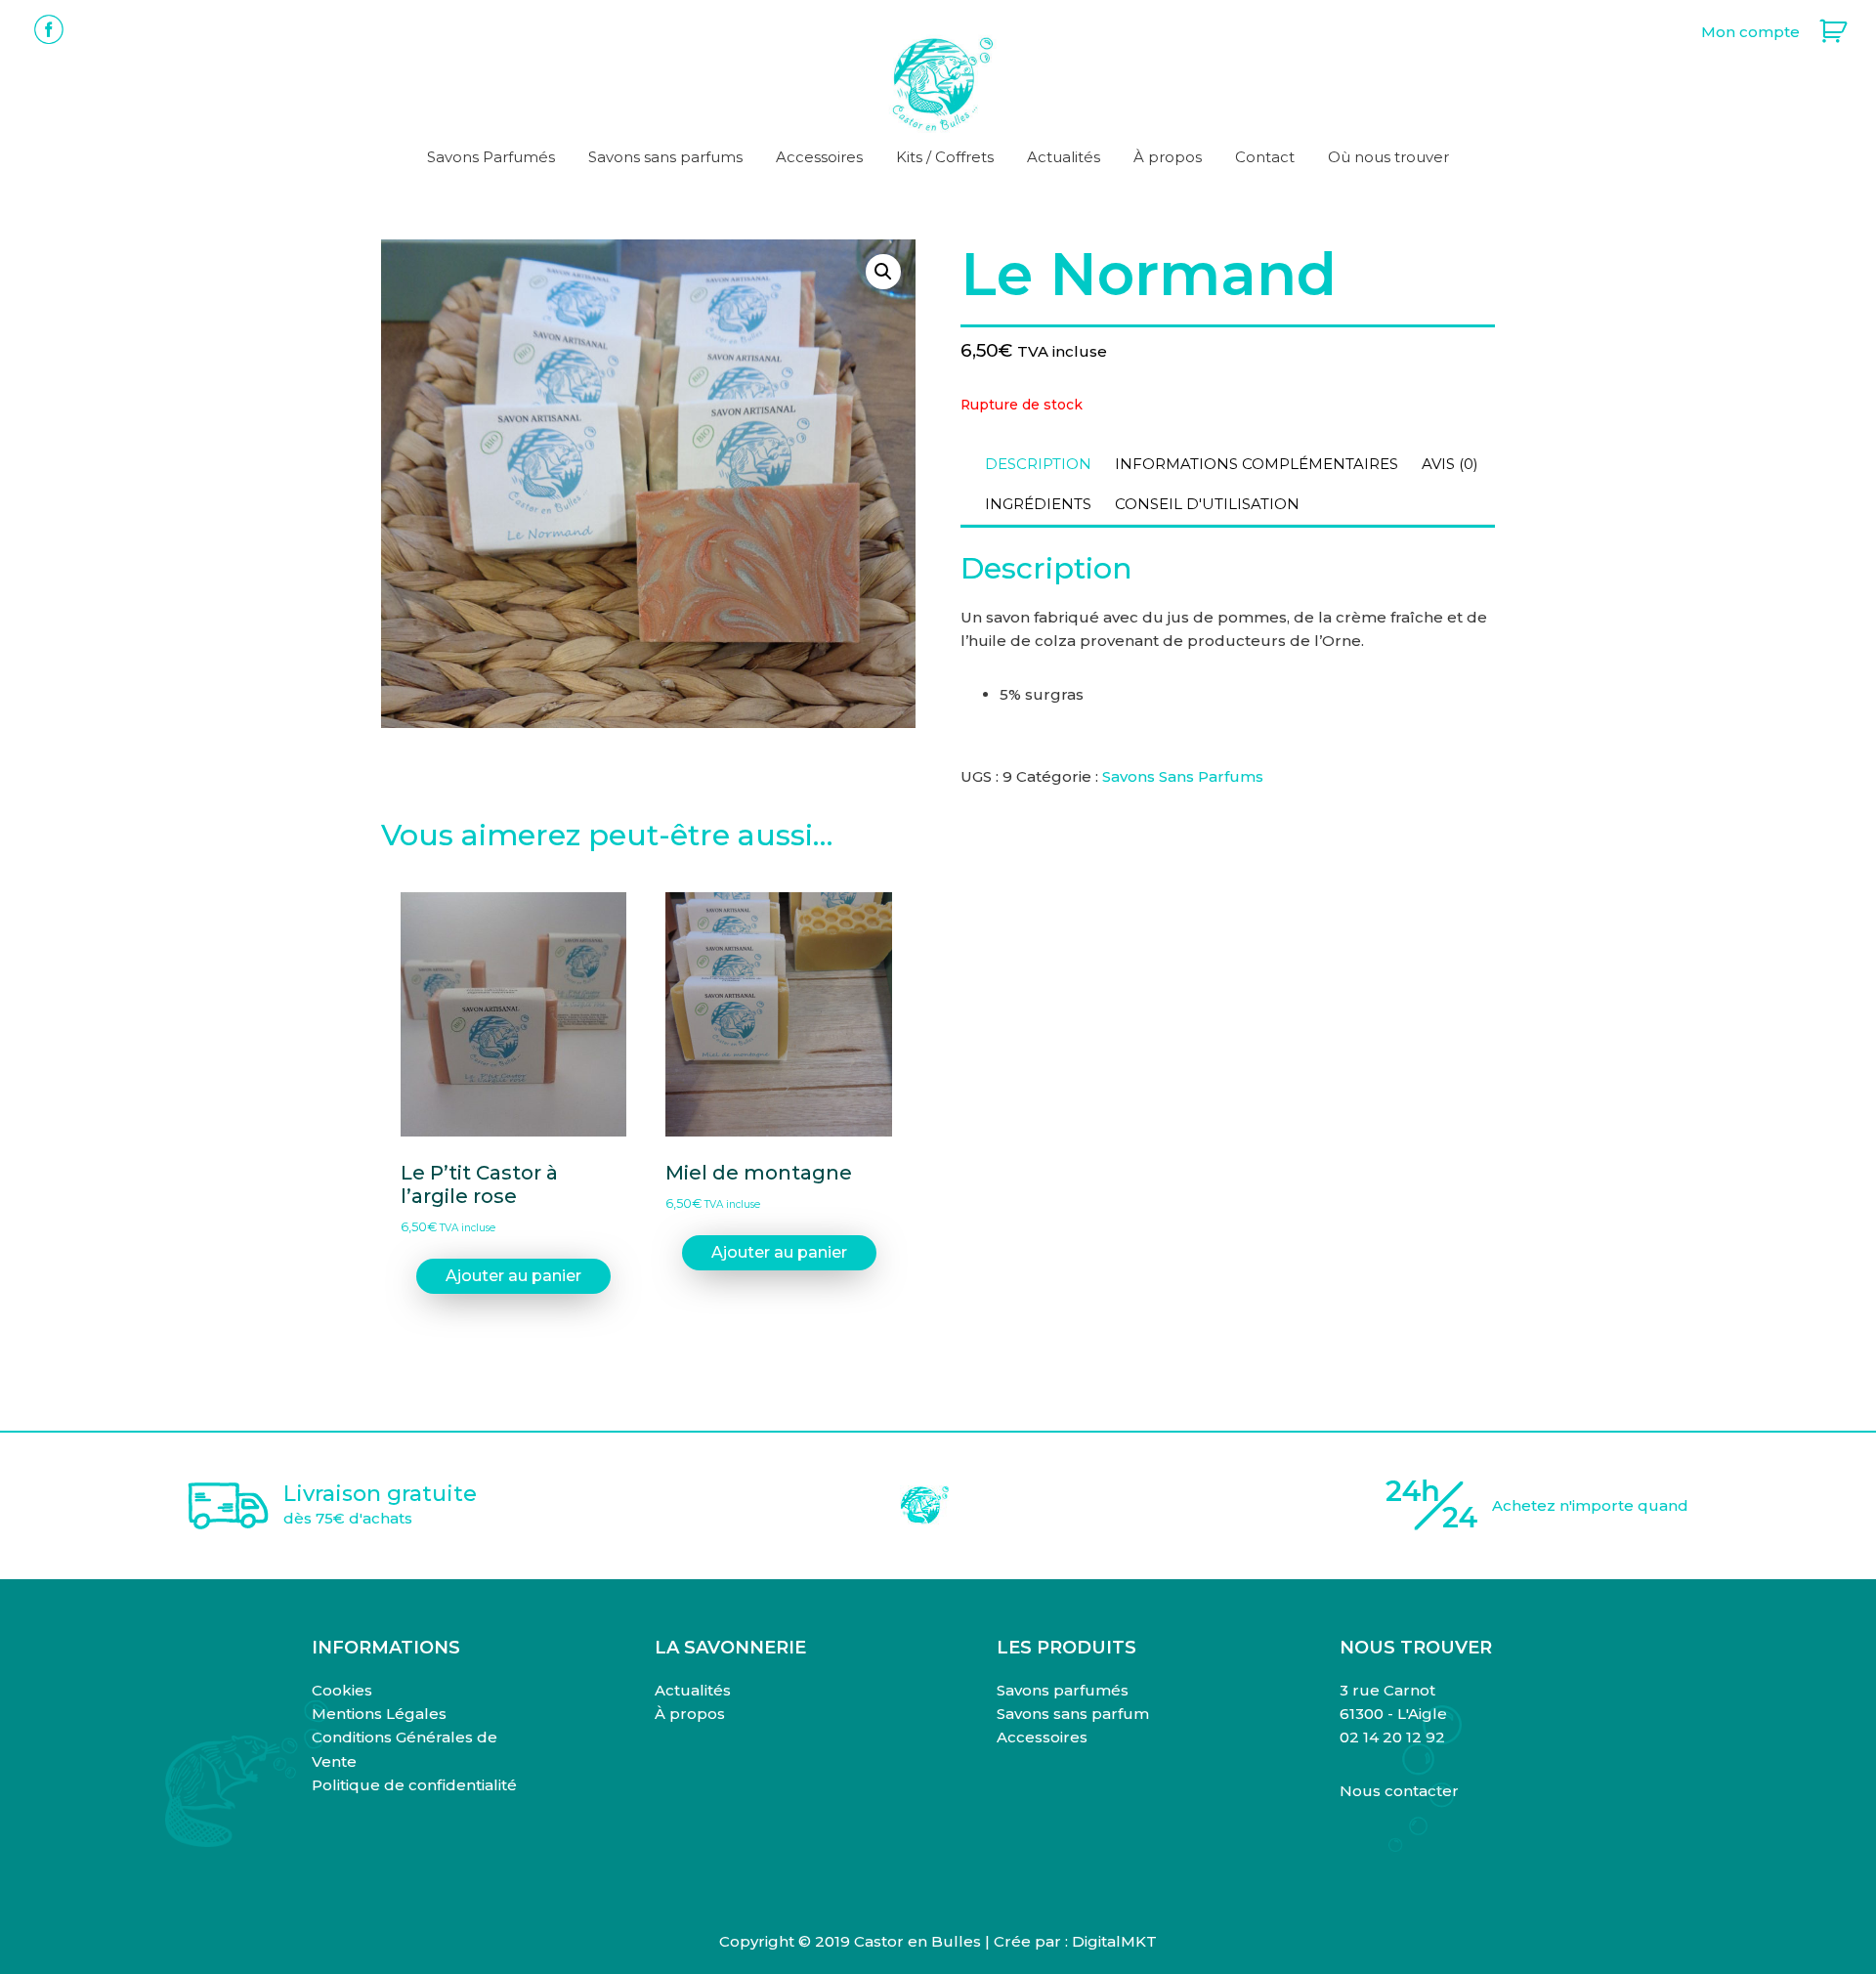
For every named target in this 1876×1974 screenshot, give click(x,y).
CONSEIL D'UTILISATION (1207, 504)
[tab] (1038, 465)
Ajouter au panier (513, 1276)
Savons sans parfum (1073, 1714)
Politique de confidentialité (414, 1785)
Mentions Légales (379, 1714)
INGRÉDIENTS (1038, 504)
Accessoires (1042, 1737)
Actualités (693, 1690)
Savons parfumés (1063, 1690)
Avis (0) (1450, 464)
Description (1038, 464)
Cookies (342, 1690)
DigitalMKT (1114, 1941)
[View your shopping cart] (1823, 32)
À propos (690, 1714)
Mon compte (1750, 32)
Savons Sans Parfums (1183, 776)
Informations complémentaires (1257, 464)
